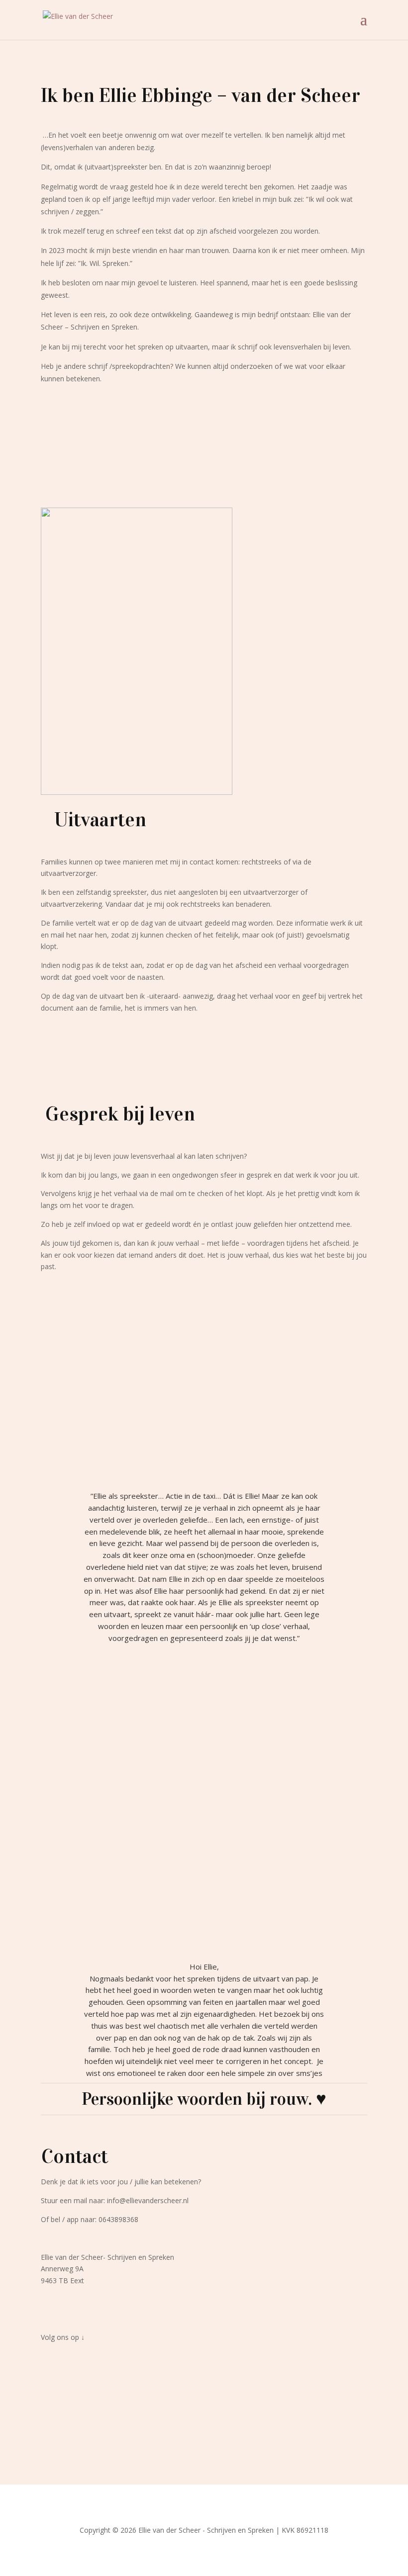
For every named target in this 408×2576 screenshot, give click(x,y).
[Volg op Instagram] (214, 2366)
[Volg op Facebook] (194, 2366)
